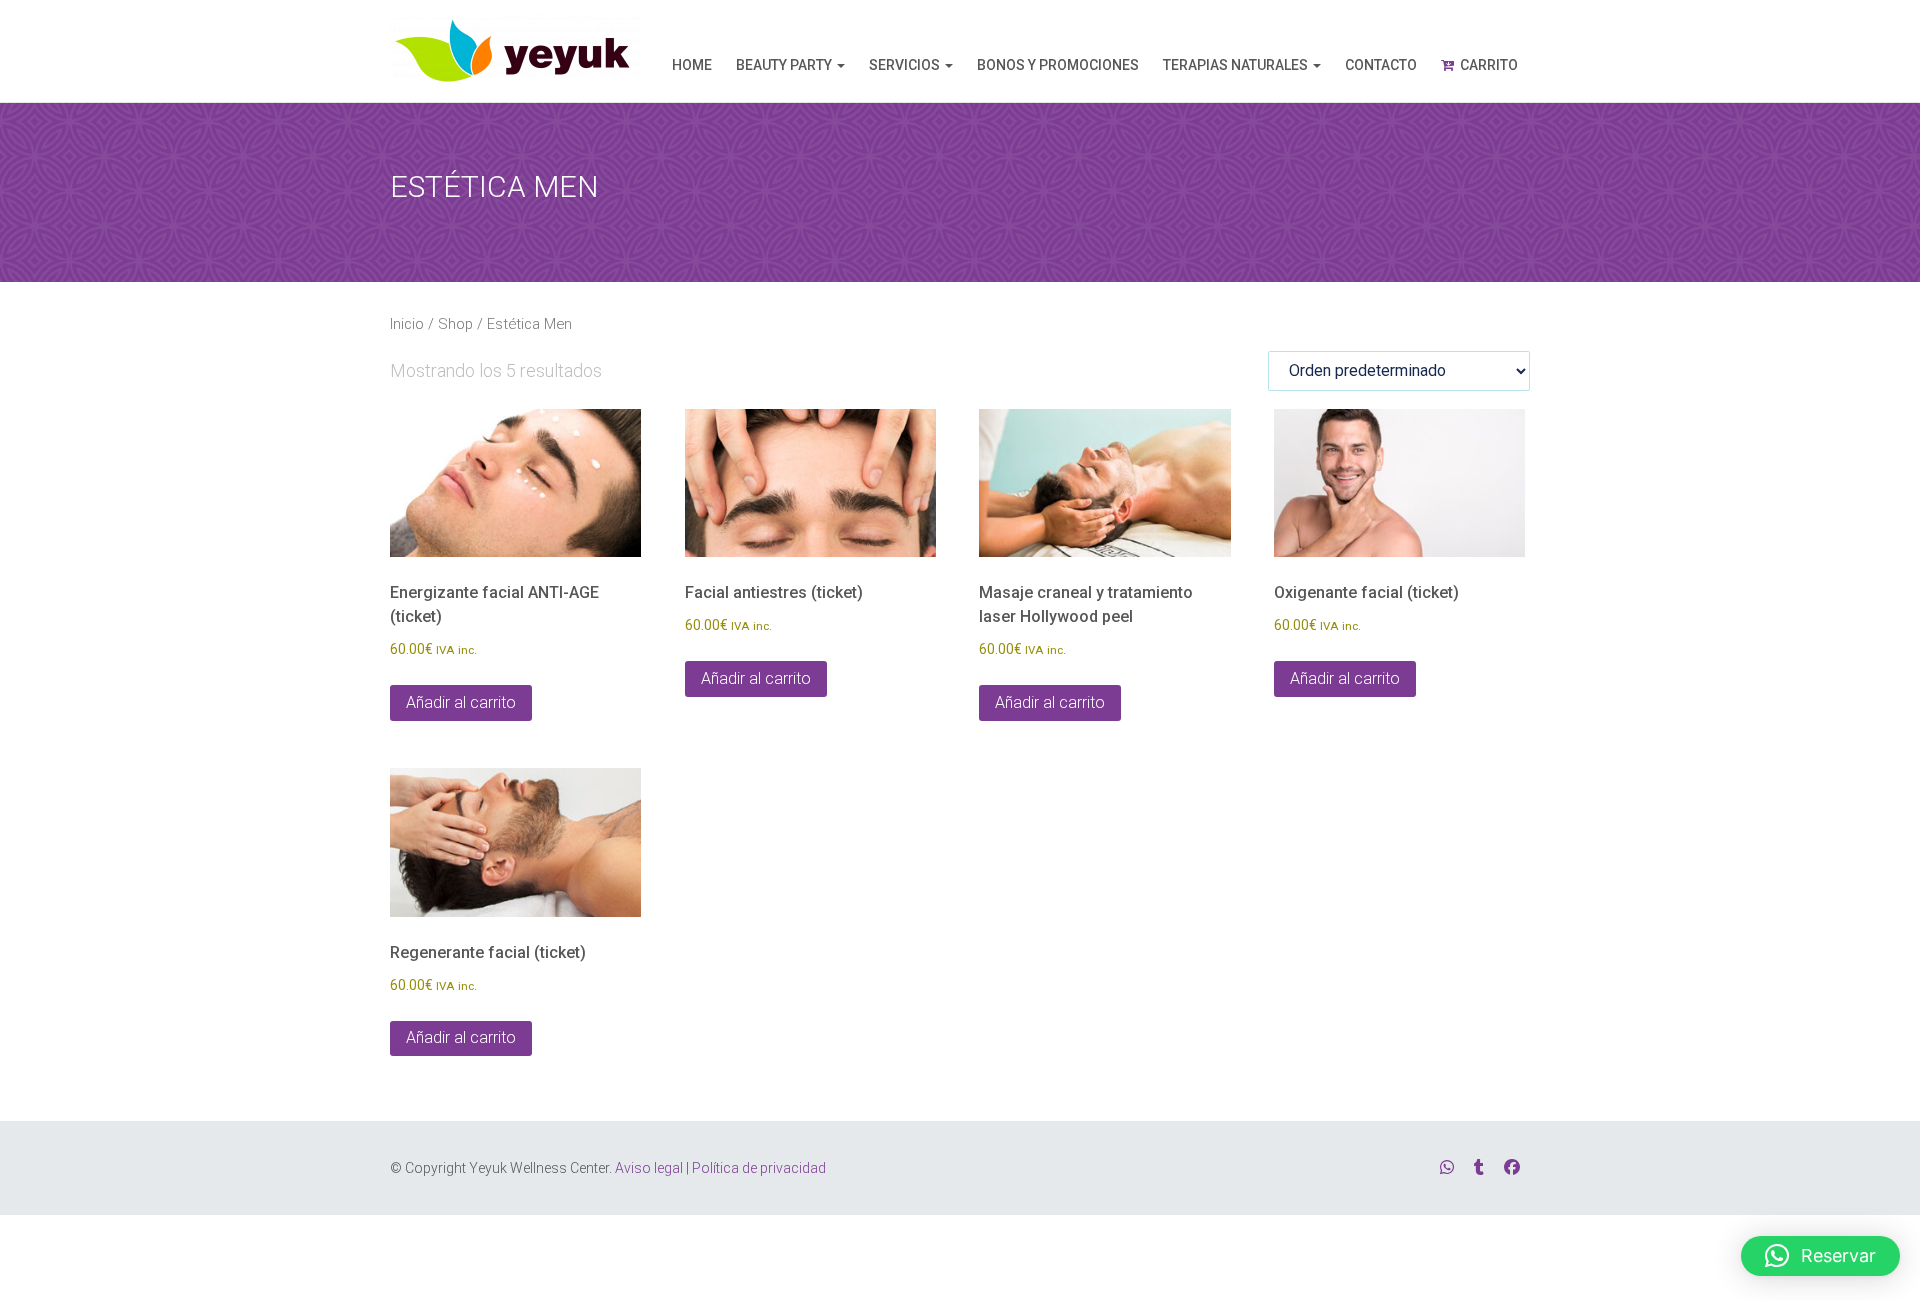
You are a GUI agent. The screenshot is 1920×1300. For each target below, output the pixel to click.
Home (692, 65)
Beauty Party (784, 65)
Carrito (1489, 65)
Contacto (1381, 65)
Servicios (904, 65)
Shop (455, 324)
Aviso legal (649, 1168)
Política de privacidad (759, 1168)
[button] (1820, 1256)
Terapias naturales (1235, 65)
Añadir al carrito (461, 702)
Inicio (407, 324)
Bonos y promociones (1058, 65)
